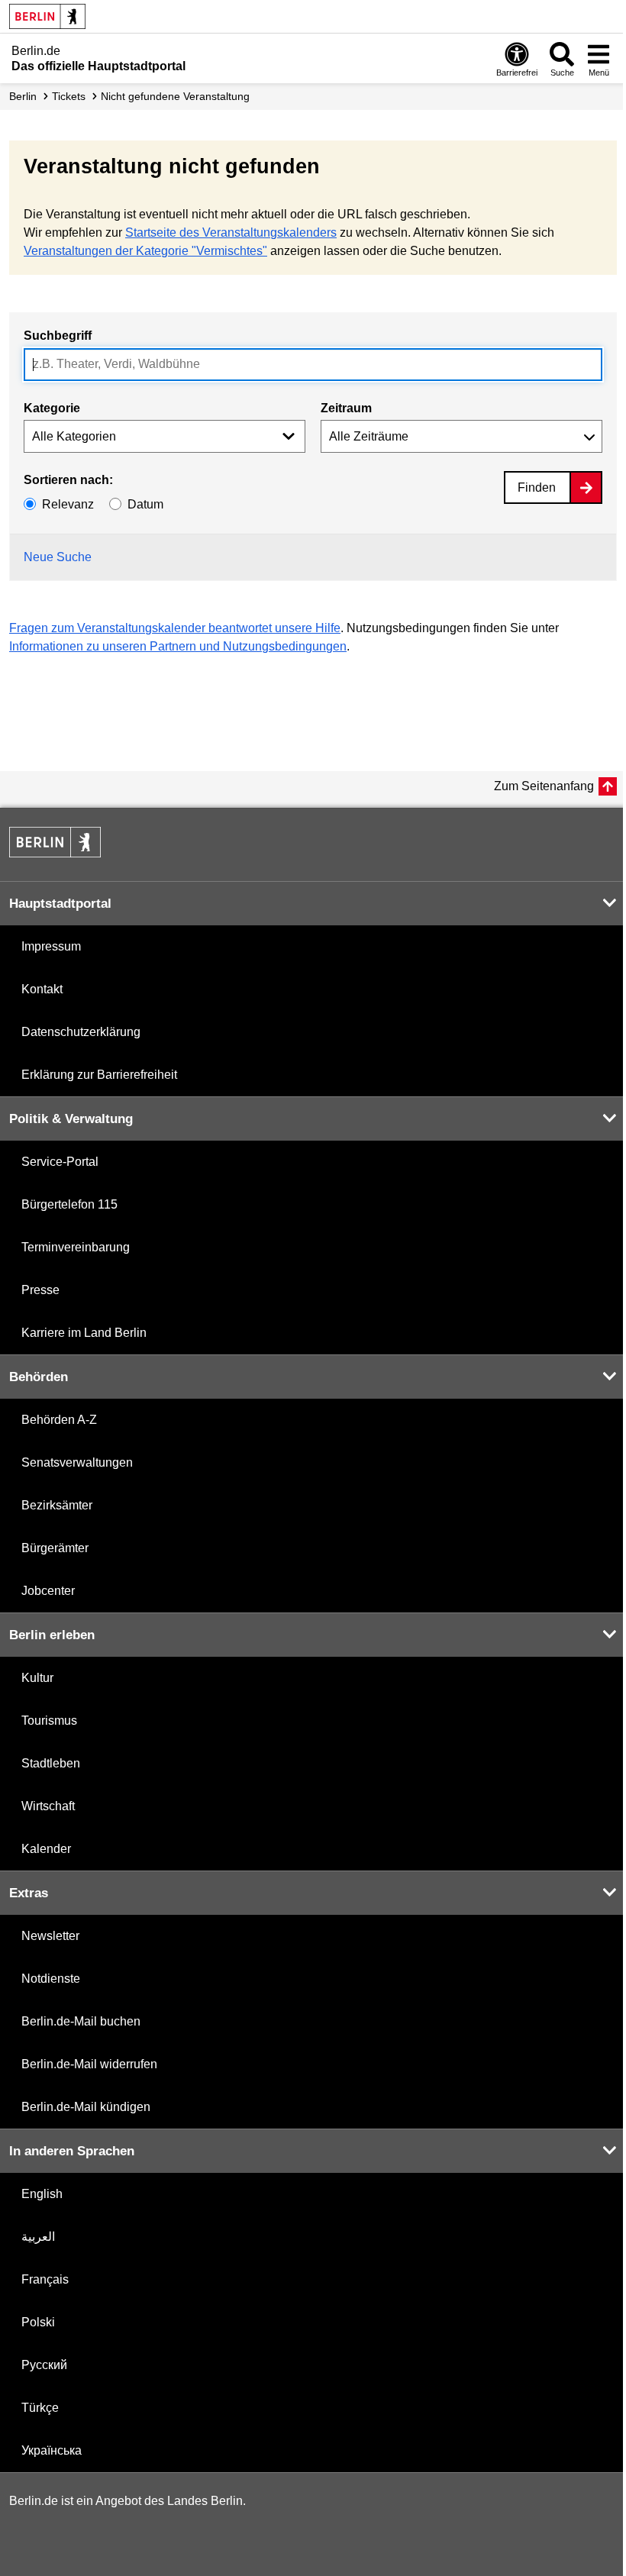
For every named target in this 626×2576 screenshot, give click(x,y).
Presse (40, 1290)
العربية (38, 2237)
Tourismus (49, 1721)
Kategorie (52, 408)
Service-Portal (60, 1162)
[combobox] (313, 365)
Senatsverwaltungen (77, 1462)
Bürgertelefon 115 (69, 1204)
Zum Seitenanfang (544, 786)
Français (45, 2279)
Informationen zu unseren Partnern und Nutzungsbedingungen (178, 646)
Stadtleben (51, 1763)
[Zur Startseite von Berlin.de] (55, 853)
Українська (52, 2450)
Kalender (46, 1849)
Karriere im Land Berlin (84, 1333)
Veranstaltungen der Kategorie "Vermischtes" (145, 251)
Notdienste (51, 1979)
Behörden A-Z (59, 1420)
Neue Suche (58, 557)
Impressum (51, 946)
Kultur (37, 1678)
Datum (145, 504)
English (42, 2194)
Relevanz (68, 504)
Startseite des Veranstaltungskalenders (231, 232)
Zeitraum (346, 408)
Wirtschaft (48, 1806)
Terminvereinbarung (76, 1247)
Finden (537, 487)
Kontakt (42, 989)
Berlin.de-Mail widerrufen (89, 2064)
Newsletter (50, 1936)
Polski (38, 2322)
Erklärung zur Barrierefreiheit (99, 1075)
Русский (44, 2365)
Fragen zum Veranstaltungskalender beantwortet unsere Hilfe (175, 628)
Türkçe (40, 2408)
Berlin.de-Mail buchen (81, 2021)
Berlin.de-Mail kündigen (86, 2107)
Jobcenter (48, 1591)
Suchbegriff (58, 336)
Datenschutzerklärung (81, 1032)
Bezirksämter (57, 1505)
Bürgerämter (55, 1548)
